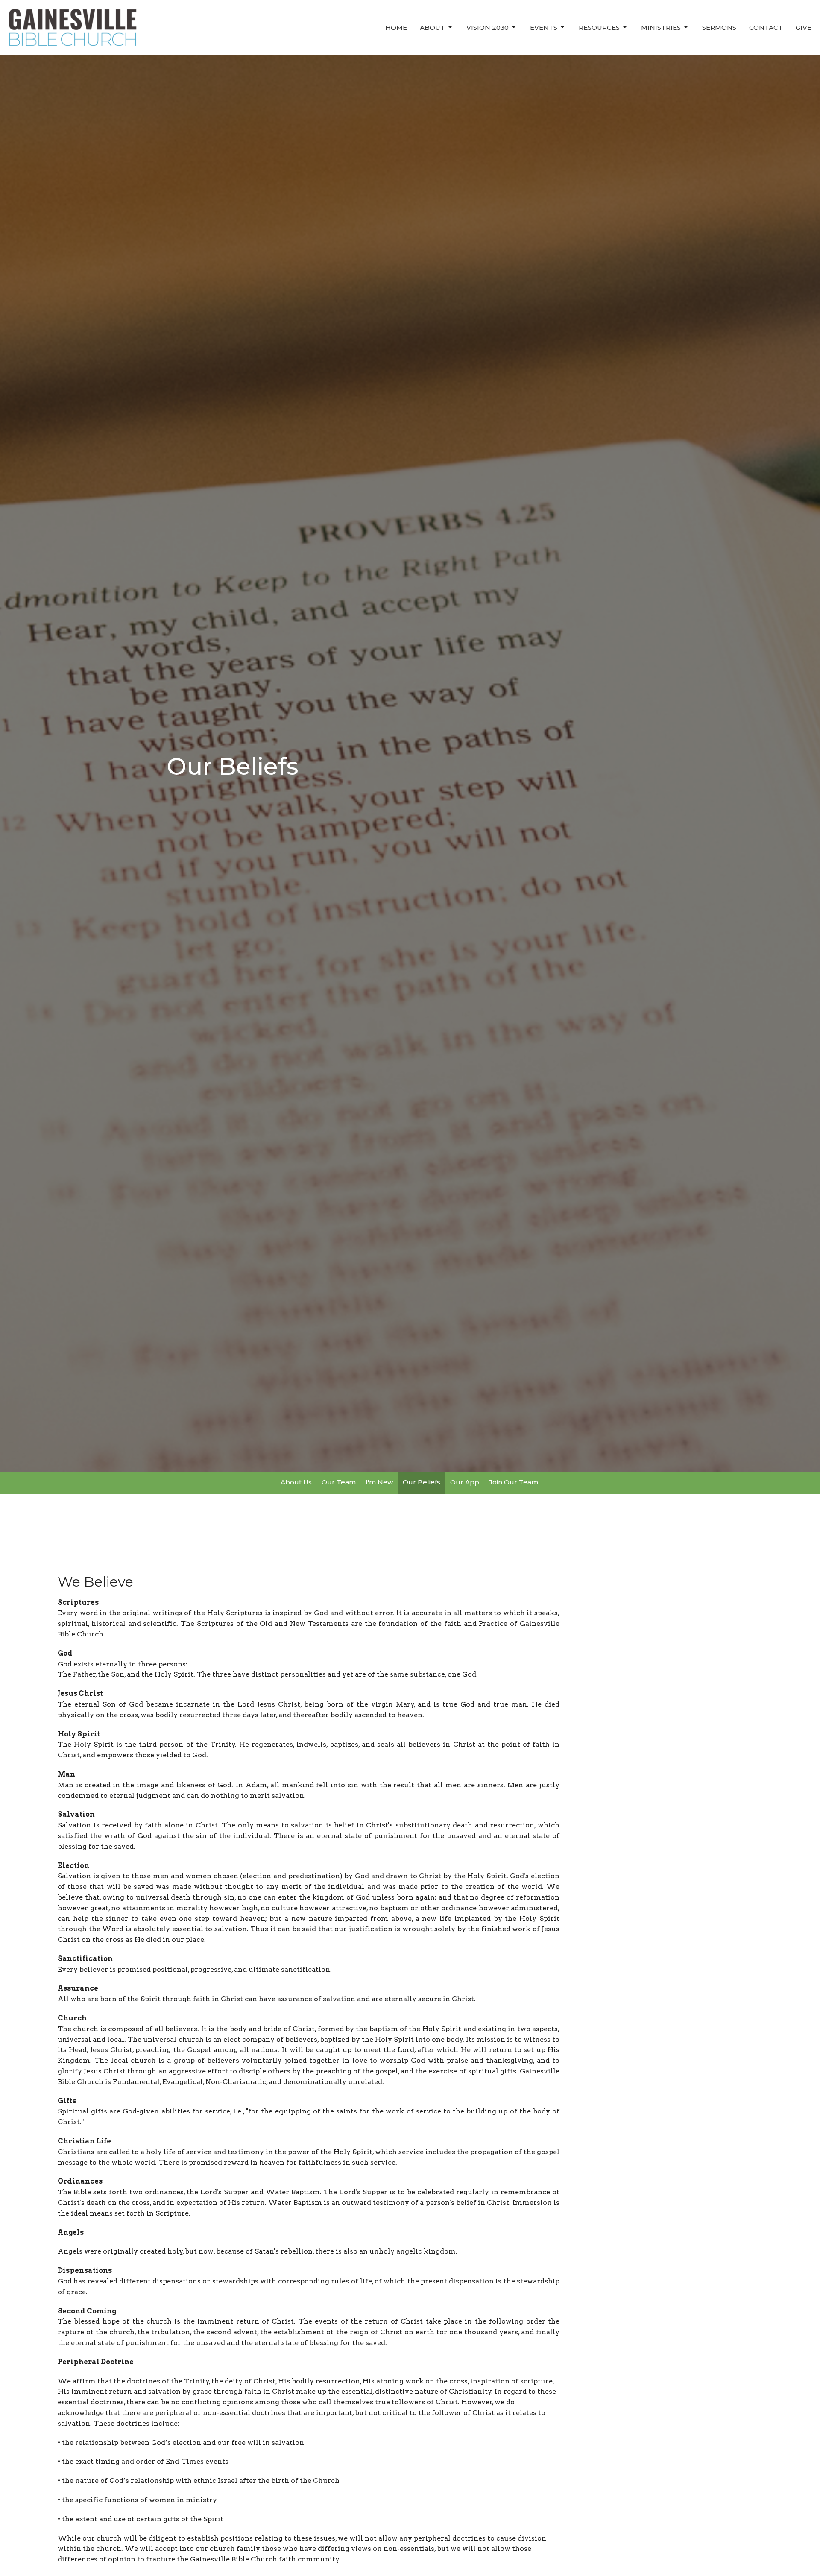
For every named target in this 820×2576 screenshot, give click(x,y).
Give (804, 28)
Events (544, 28)
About (432, 28)
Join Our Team (514, 1482)
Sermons (719, 28)
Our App (465, 1482)
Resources (599, 28)
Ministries (661, 28)
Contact (766, 28)
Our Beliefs (422, 1482)
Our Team (339, 1482)
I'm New (379, 1482)
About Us (296, 1482)
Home (396, 28)
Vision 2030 (488, 28)
